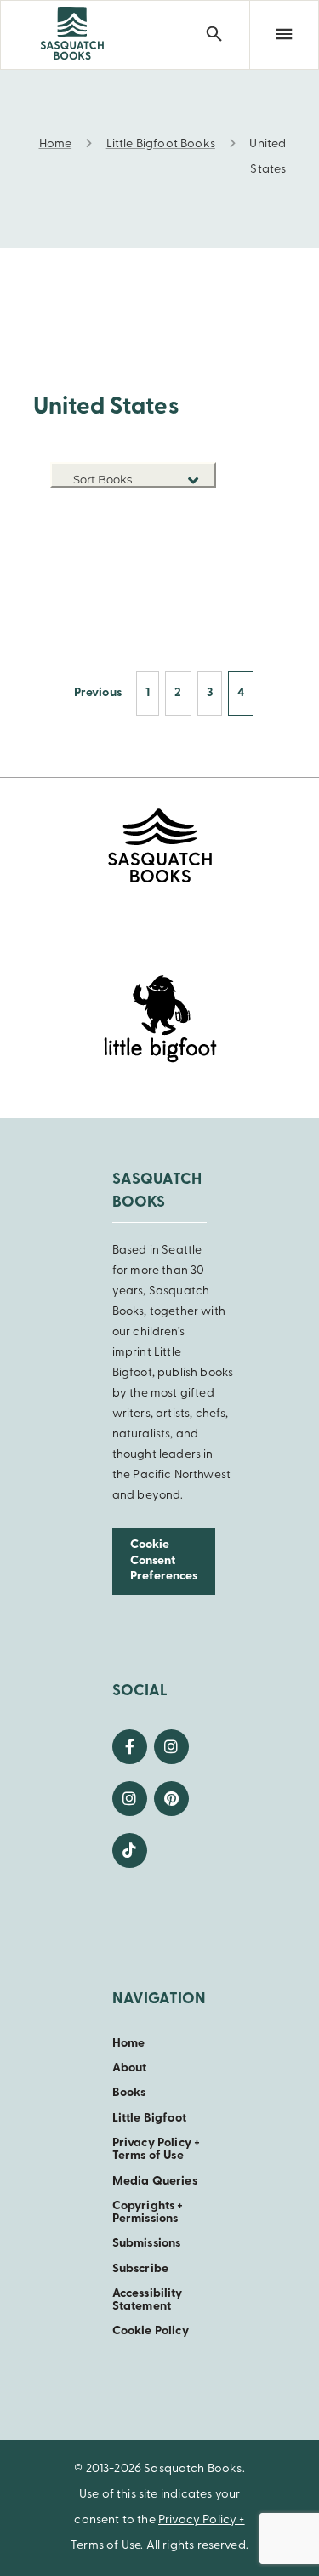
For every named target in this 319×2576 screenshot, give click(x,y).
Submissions (147, 2244)
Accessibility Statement (148, 2300)
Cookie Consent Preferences (164, 1561)
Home (129, 2044)
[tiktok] (130, 1851)
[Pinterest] (171, 1799)
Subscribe (140, 2269)
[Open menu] (284, 35)
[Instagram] (171, 1747)
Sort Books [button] (104, 479)
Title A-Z (190, 536)
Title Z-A (190, 561)
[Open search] (214, 35)
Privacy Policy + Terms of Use (157, 2150)
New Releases (176, 510)
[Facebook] (130, 1747)
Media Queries (155, 2182)
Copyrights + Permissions (148, 2213)
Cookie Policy (151, 2331)
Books (129, 2093)
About (130, 2068)
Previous (98, 693)
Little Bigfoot (149, 2119)
